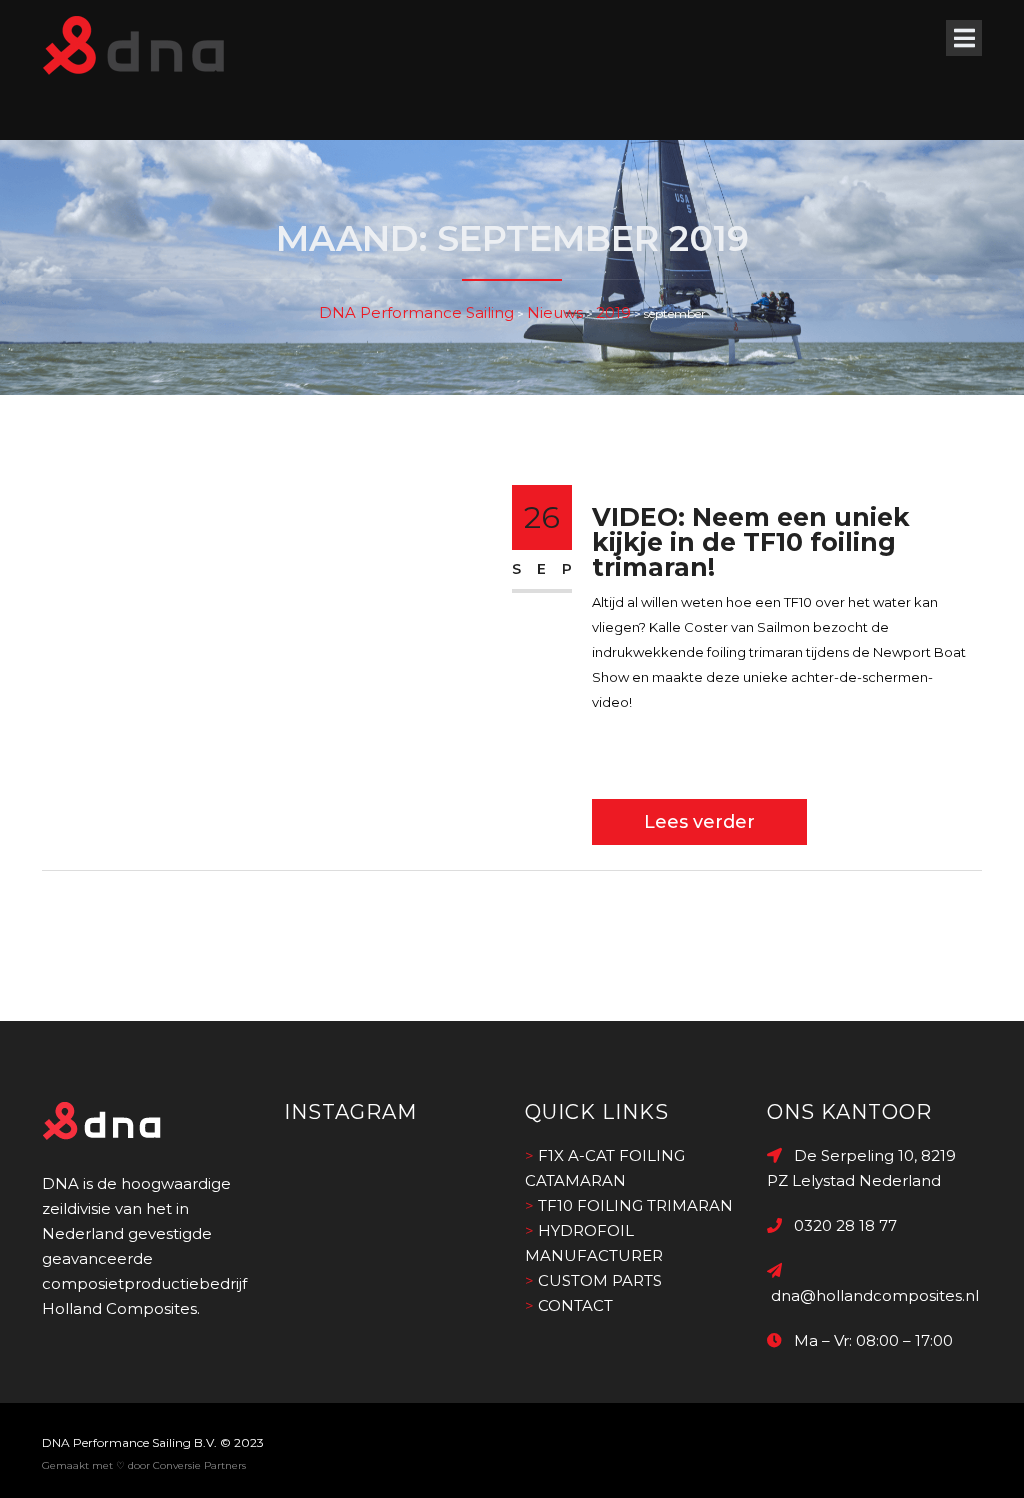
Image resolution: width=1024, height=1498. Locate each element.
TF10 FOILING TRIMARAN (635, 1205)
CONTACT (575, 1305)
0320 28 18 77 (839, 1225)
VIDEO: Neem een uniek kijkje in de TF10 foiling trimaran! (751, 542)
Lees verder (699, 822)
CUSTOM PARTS (600, 1280)
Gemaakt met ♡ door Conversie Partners (144, 1465)
